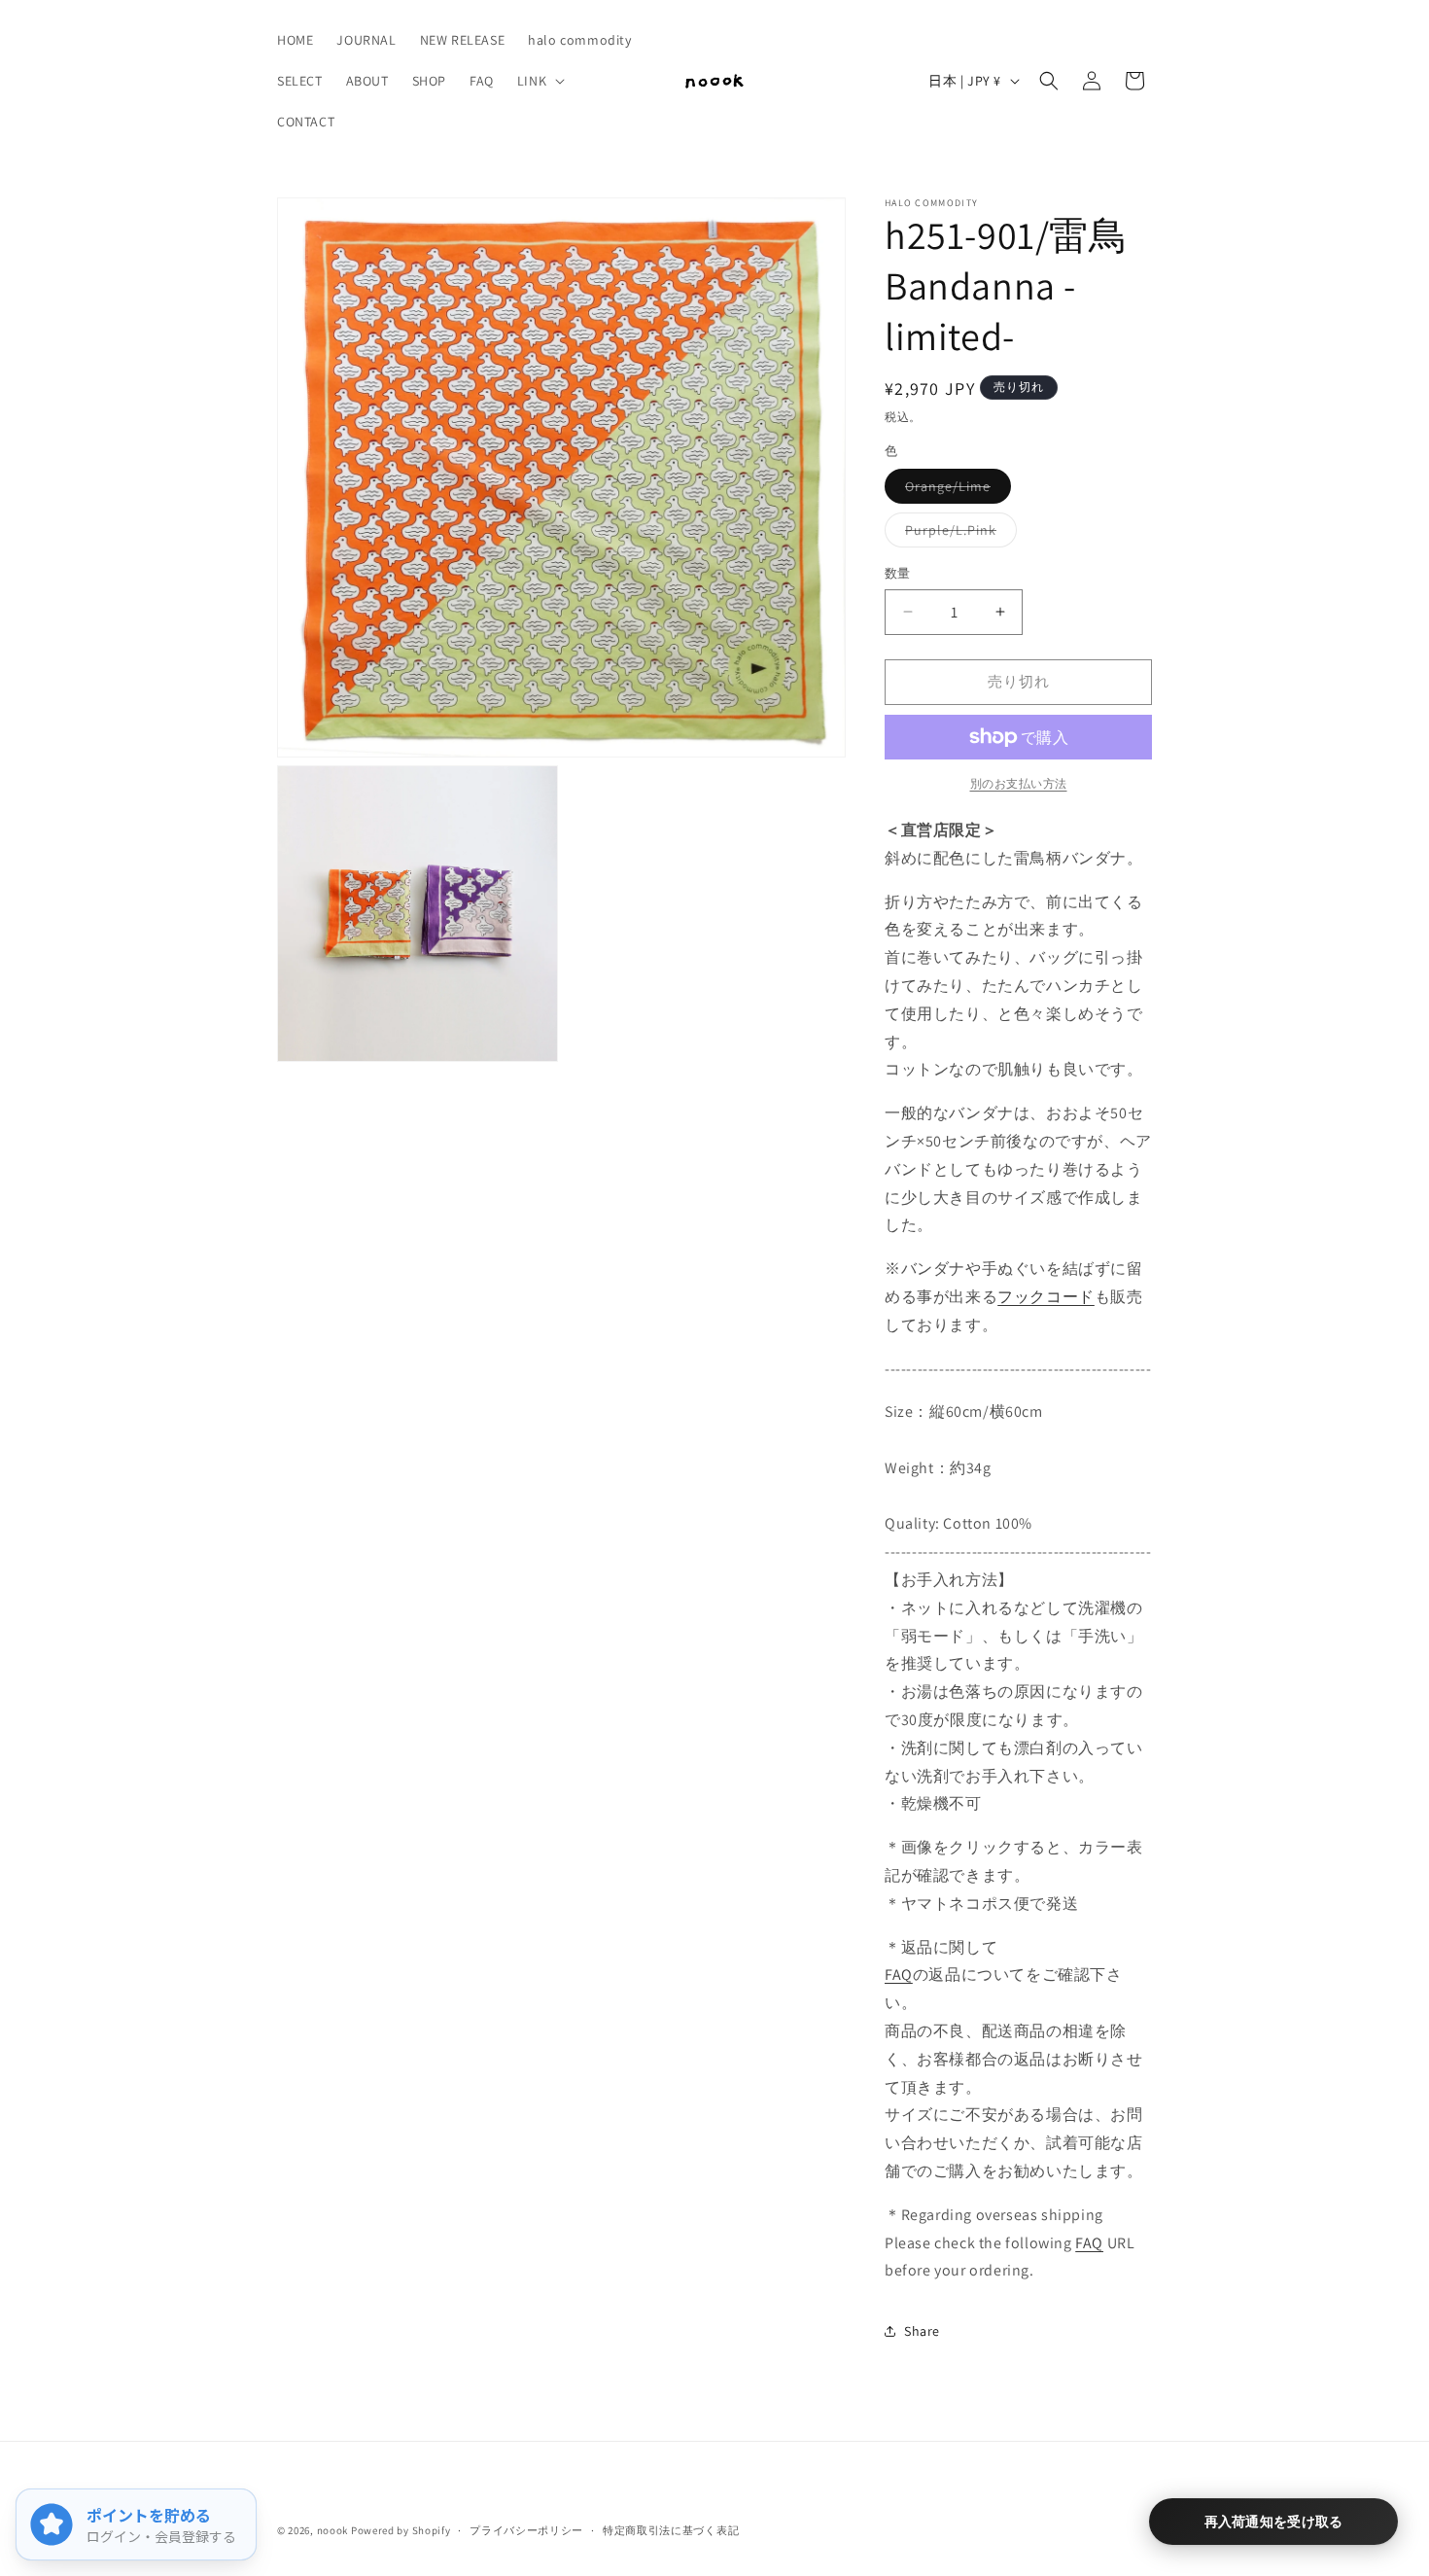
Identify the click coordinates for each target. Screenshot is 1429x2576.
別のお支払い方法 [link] (1019, 783)
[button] (539, 81)
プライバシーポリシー (526, 2530)
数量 (898, 573)
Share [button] (922, 2331)
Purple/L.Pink (958, 534)
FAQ (899, 1975)
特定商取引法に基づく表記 (671, 2530)
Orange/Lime (955, 490)
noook (333, 2530)
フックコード (1046, 1297)
